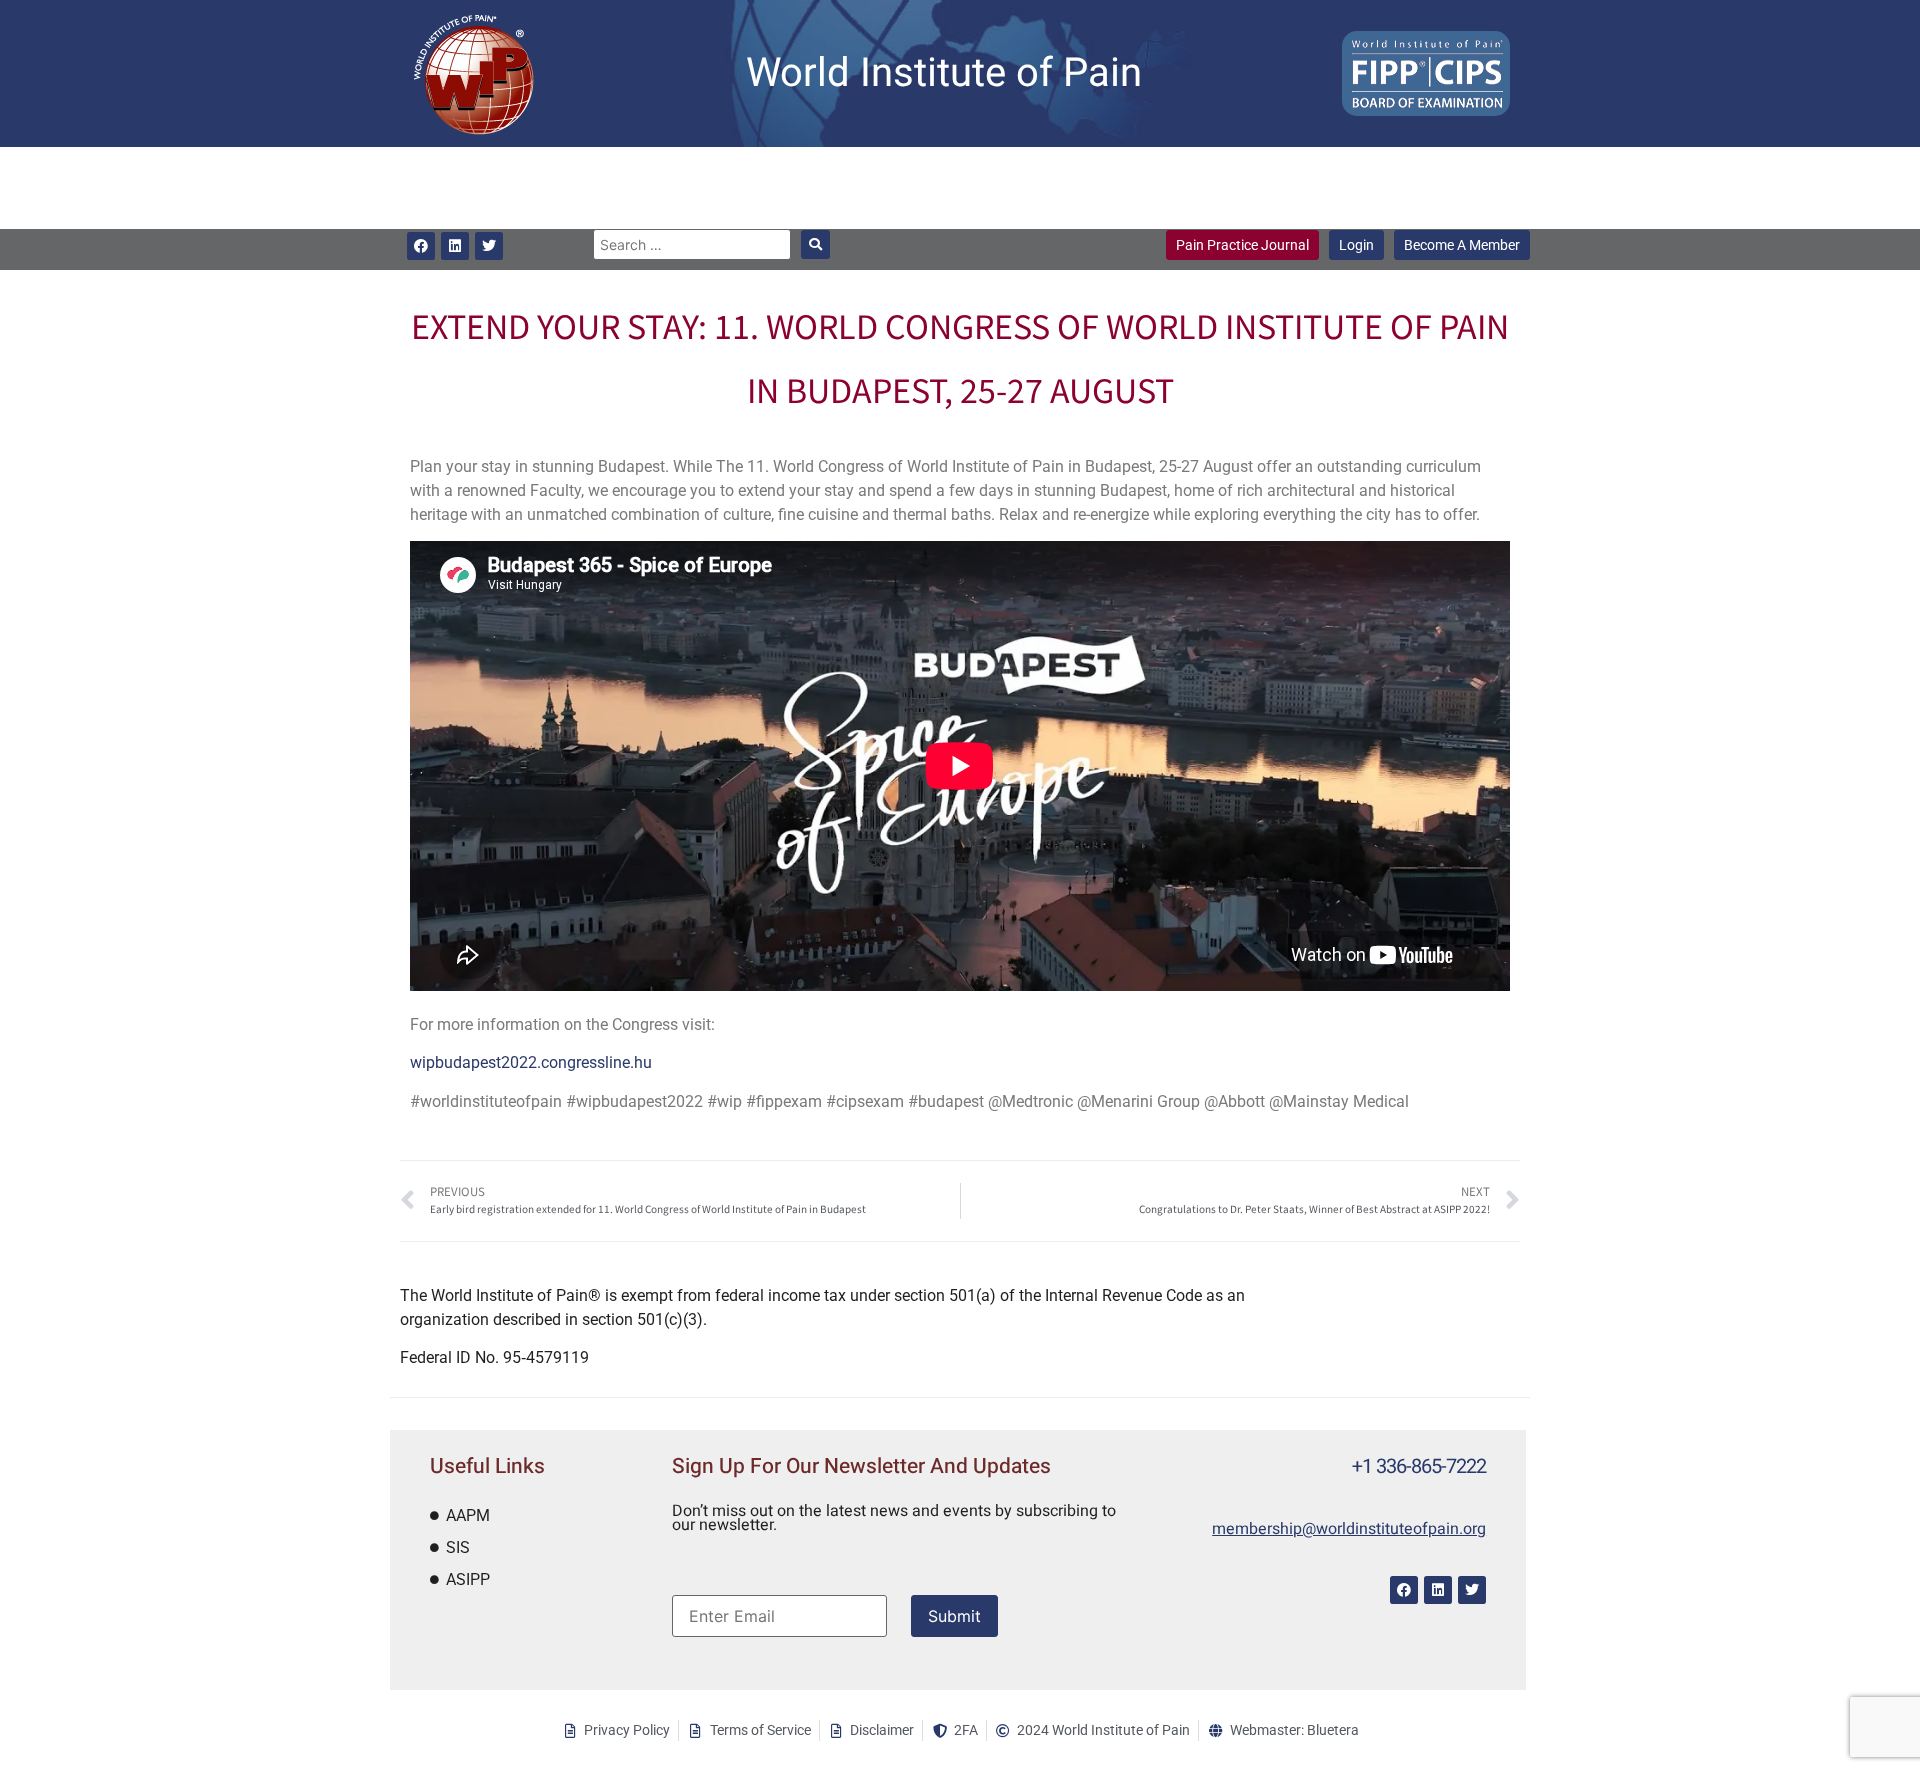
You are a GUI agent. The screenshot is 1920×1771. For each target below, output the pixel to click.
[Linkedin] (455, 246)
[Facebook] (421, 246)
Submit (954, 1616)
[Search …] (691, 244)
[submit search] (815, 244)
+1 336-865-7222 (1419, 1466)
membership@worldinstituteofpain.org (1349, 1529)
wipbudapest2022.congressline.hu (531, 1062)
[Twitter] (489, 246)
